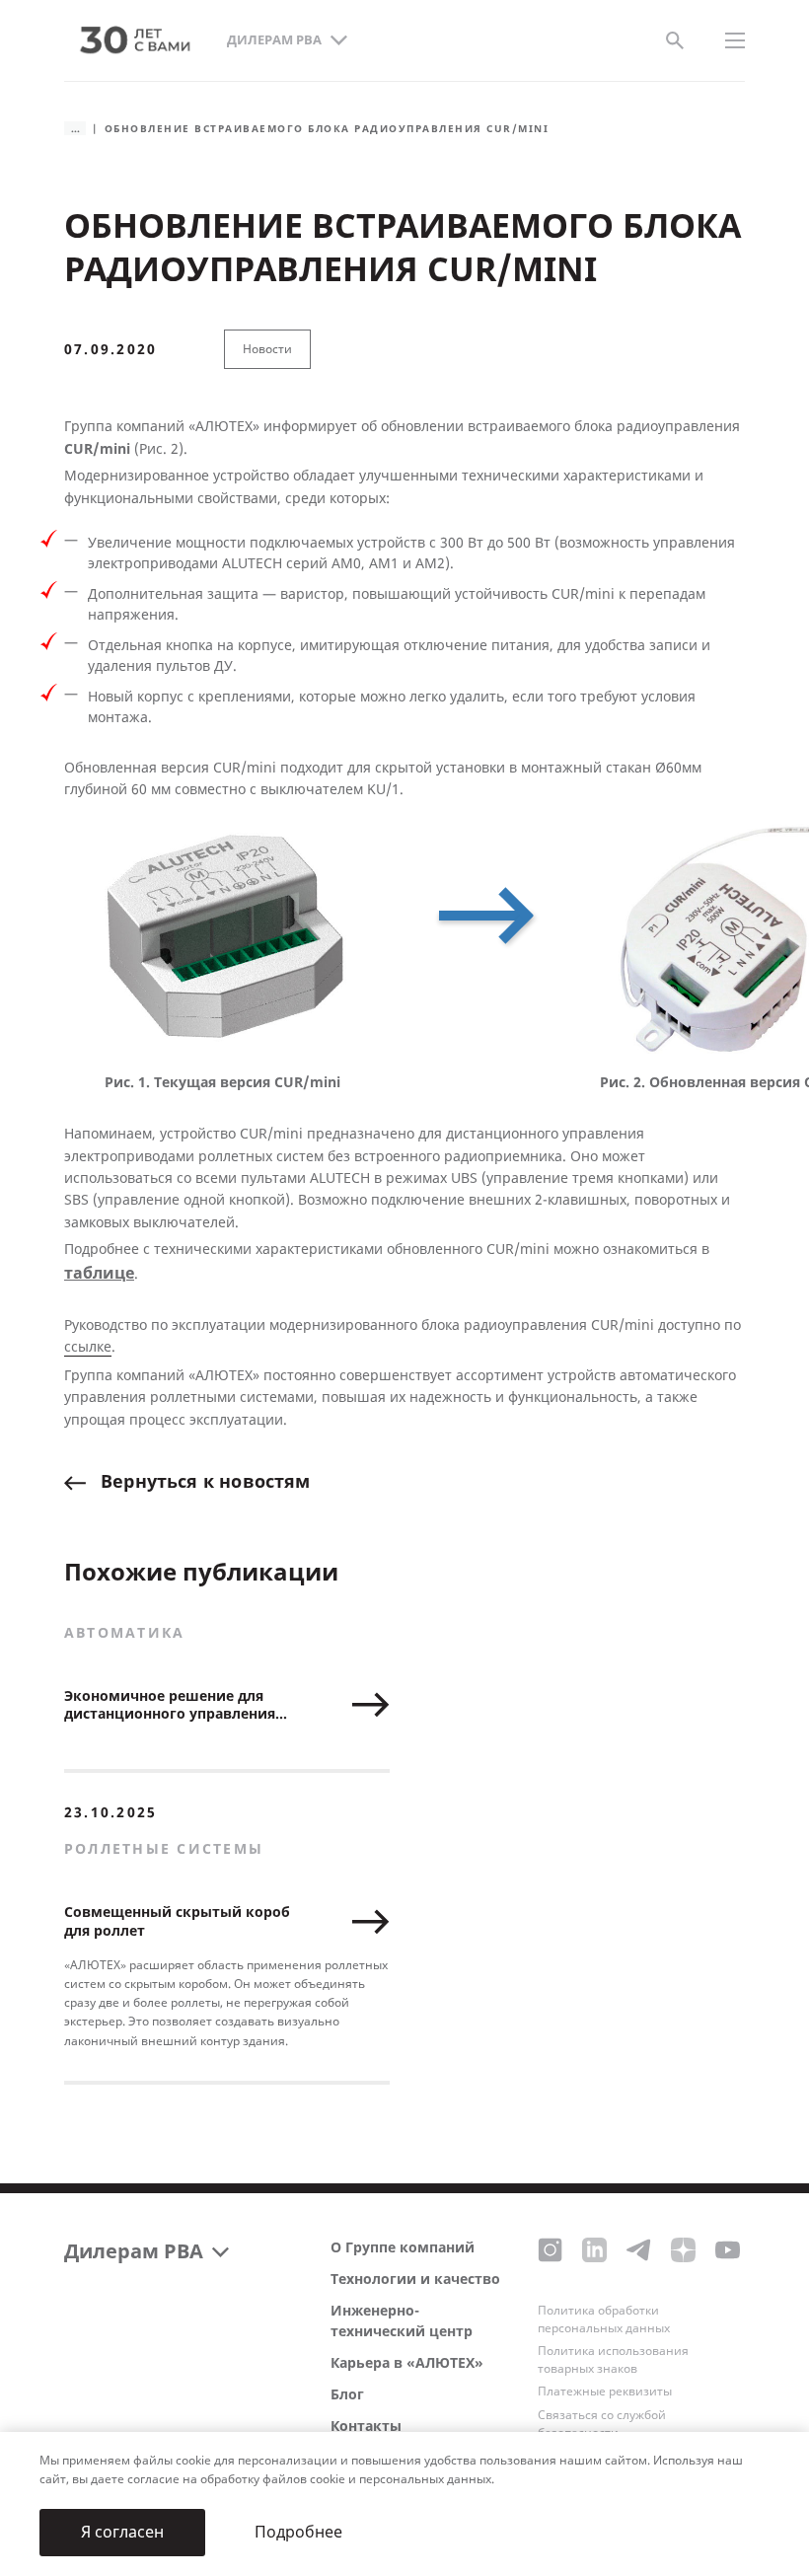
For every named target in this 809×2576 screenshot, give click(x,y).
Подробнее (298, 2532)
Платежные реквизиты (605, 2392)
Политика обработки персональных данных (604, 2319)
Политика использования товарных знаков (613, 2360)
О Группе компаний (403, 2248)
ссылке (88, 1347)
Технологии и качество (415, 2280)
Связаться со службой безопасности (602, 2424)
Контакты (366, 2427)
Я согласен (122, 2532)
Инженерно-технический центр (402, 2321)
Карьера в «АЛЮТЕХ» (407, 2363)
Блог (347, 2395)
